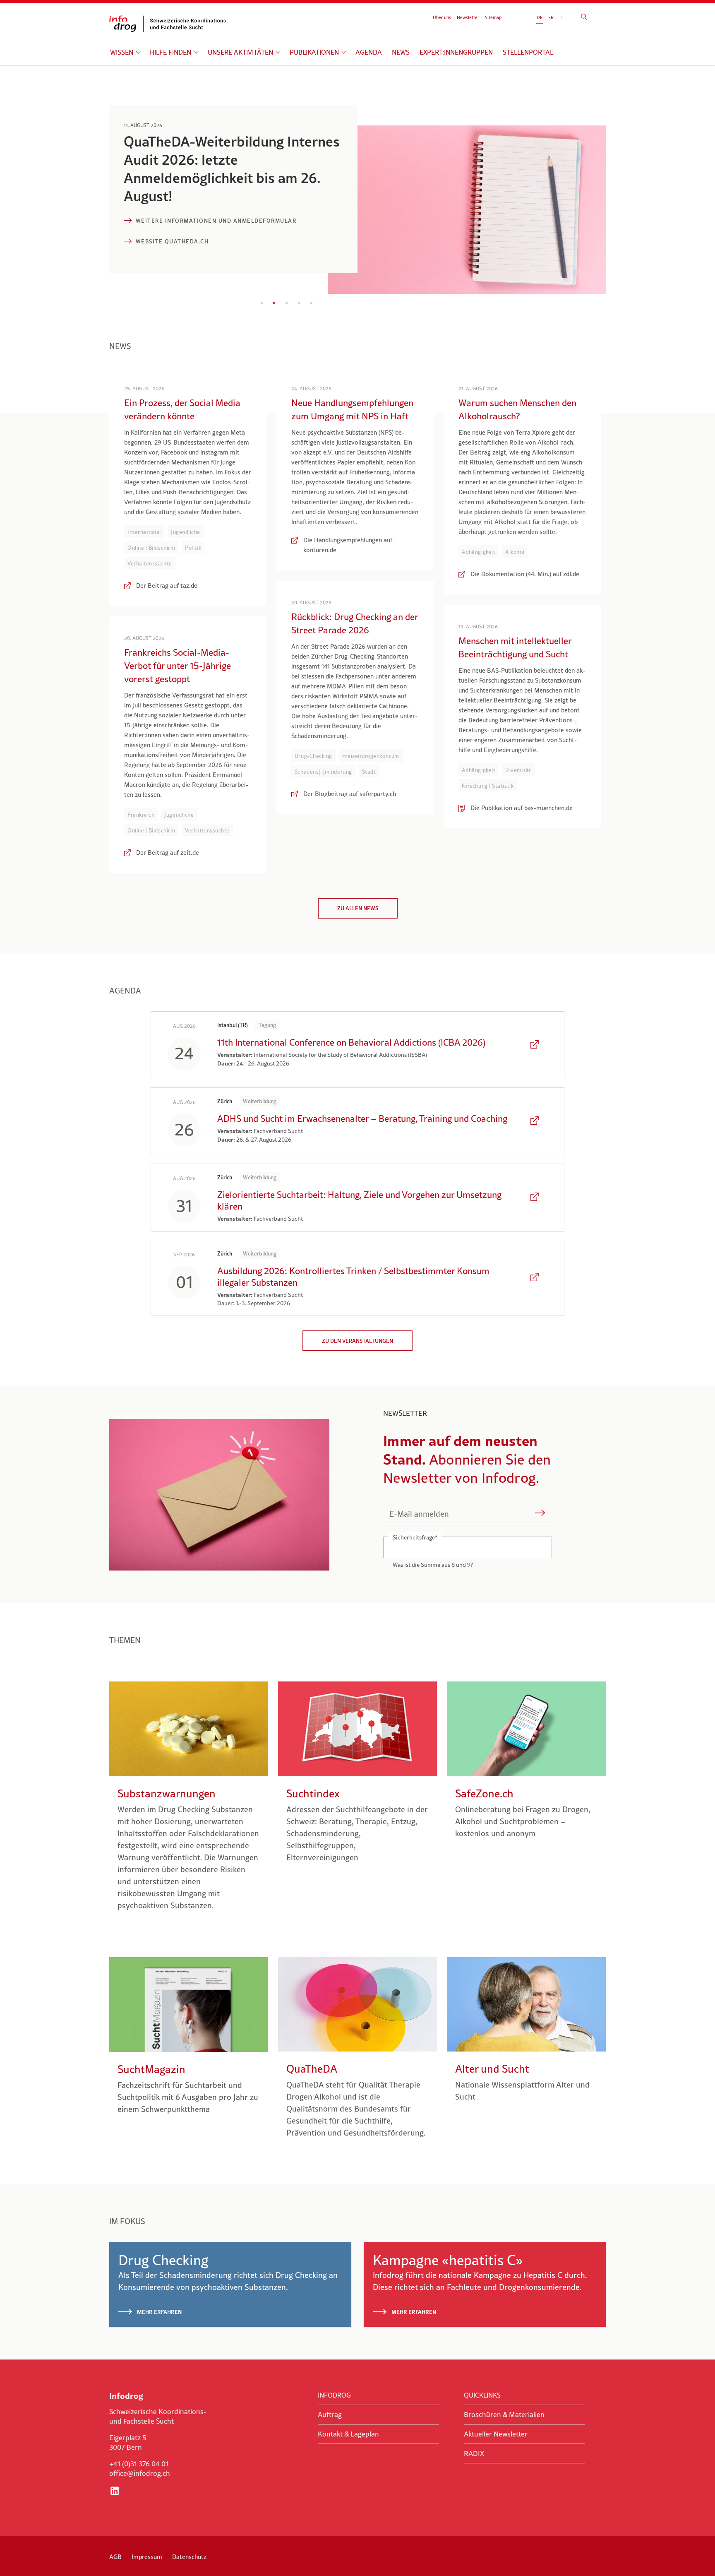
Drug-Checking (313, 756)
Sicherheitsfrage (415, 1537)
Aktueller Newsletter (496, 2434)
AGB (115, 2557)
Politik (193, 548)
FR (551, 17)
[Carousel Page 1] (262, 303)
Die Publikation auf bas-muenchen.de (522, 808)
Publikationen (314, 52)
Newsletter (468, 17)
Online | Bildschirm (151, 548)
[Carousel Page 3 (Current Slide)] (287, 303)
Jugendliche (186, 532)
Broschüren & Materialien (504, 2415)
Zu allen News (358, 908)
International (144, 532)
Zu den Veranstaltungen (357, 1341)
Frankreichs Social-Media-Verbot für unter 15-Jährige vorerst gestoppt (178, 666)
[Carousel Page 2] (274, 303)
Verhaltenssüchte (150, 563)
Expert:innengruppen (456, 52)
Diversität (518, 770)
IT (561, 17)
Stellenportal (528, 52)
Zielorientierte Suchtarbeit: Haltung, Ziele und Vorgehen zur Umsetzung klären (359, 1200)
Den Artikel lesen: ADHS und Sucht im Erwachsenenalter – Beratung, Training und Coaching (535, 1121)
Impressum (147, 2557)
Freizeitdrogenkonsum (371, 756)
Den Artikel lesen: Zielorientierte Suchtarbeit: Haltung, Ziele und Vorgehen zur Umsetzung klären (535, 1198)
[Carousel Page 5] (312, 303)
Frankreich (141, 815)
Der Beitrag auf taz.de (167, 586)
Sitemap (493, 17)
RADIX (474, 2453)
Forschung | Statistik (488, 786)
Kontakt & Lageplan (348, 2434)
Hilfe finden (170, 52)
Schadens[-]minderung (323, 772)
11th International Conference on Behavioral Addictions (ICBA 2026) (351, 1042)
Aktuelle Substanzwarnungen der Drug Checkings (223, 221)
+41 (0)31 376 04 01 (139, 2464)
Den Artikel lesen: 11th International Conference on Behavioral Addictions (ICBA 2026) (535, 1045)
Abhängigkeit (479, 552)
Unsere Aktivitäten (240, 52)
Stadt (369, 772)
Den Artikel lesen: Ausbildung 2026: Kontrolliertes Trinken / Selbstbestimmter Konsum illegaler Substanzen (535, 1278)
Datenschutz (189, 2557)
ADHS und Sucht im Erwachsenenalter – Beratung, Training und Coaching (362, 1118)
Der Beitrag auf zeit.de (168, 853)
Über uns (442, 17)
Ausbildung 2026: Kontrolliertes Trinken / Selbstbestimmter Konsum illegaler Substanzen (353, 1277)
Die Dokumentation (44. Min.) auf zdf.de (525, 574)
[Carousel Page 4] (299, 303)
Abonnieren (540, 1514)
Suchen (584, 17)
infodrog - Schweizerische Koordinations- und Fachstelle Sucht (171, 24)
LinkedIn (115, 2491)
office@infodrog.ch (140, 2473)
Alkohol (515, 552)
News (401, 52)
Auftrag (330, 2415)
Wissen (122, 52)
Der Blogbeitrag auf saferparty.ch (350, 794)
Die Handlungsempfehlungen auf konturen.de (348, 545)
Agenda (369, 52)
